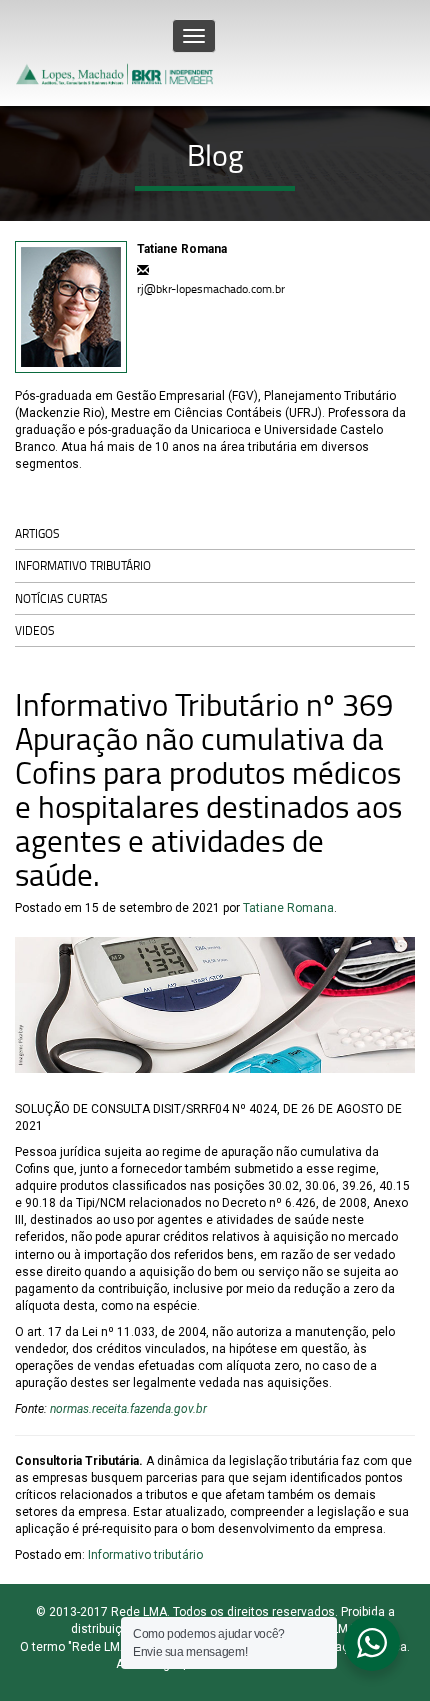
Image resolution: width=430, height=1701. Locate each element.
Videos (35, 630)
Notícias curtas (61, 598)
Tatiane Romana (288, 908)
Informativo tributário (83, 565)
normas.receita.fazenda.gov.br (128, 1409)
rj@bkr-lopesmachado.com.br (211, 288)
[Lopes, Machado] (116, 53)
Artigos (37, 533)
